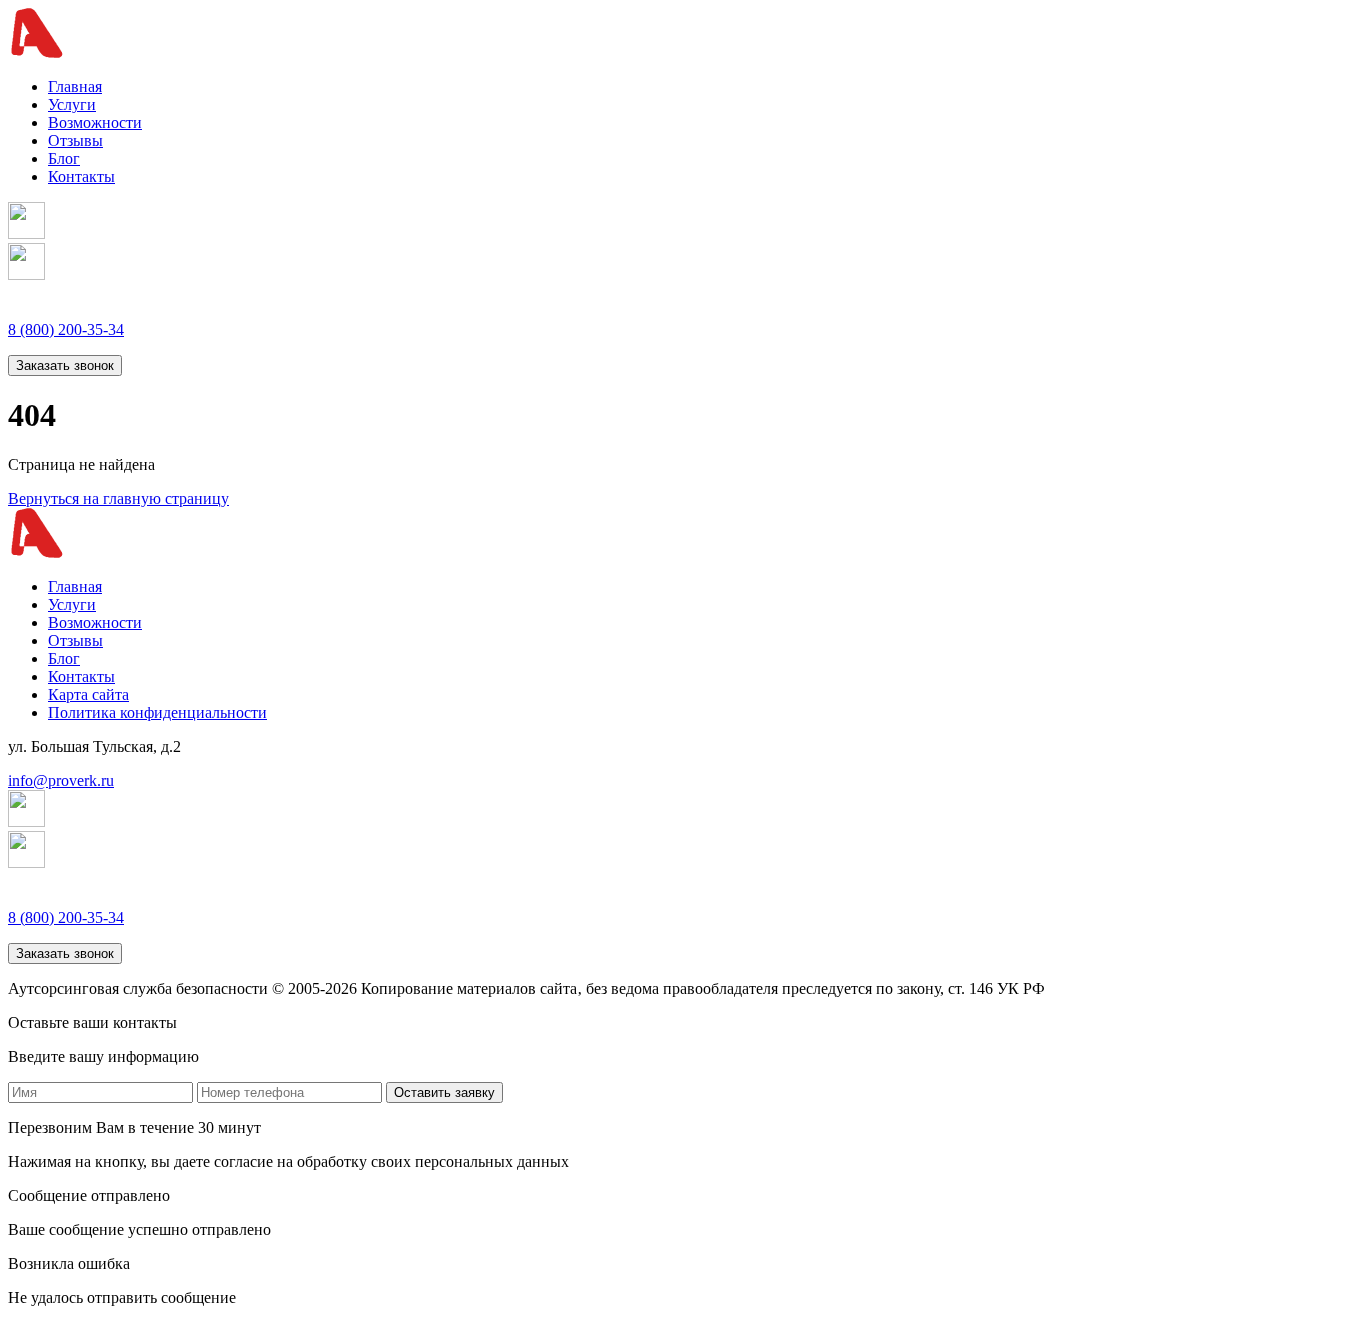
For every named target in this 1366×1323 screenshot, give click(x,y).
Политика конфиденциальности (157, 712)
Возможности (95, 122)
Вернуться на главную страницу (118, 498)
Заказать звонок (65, 365)
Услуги (72, 104)
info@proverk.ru (61, 780)
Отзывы (75, 140)
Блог (64, 158)
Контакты (81, 176)
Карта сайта (88, 694)
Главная (75, 86)
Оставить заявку (444, 1092)
